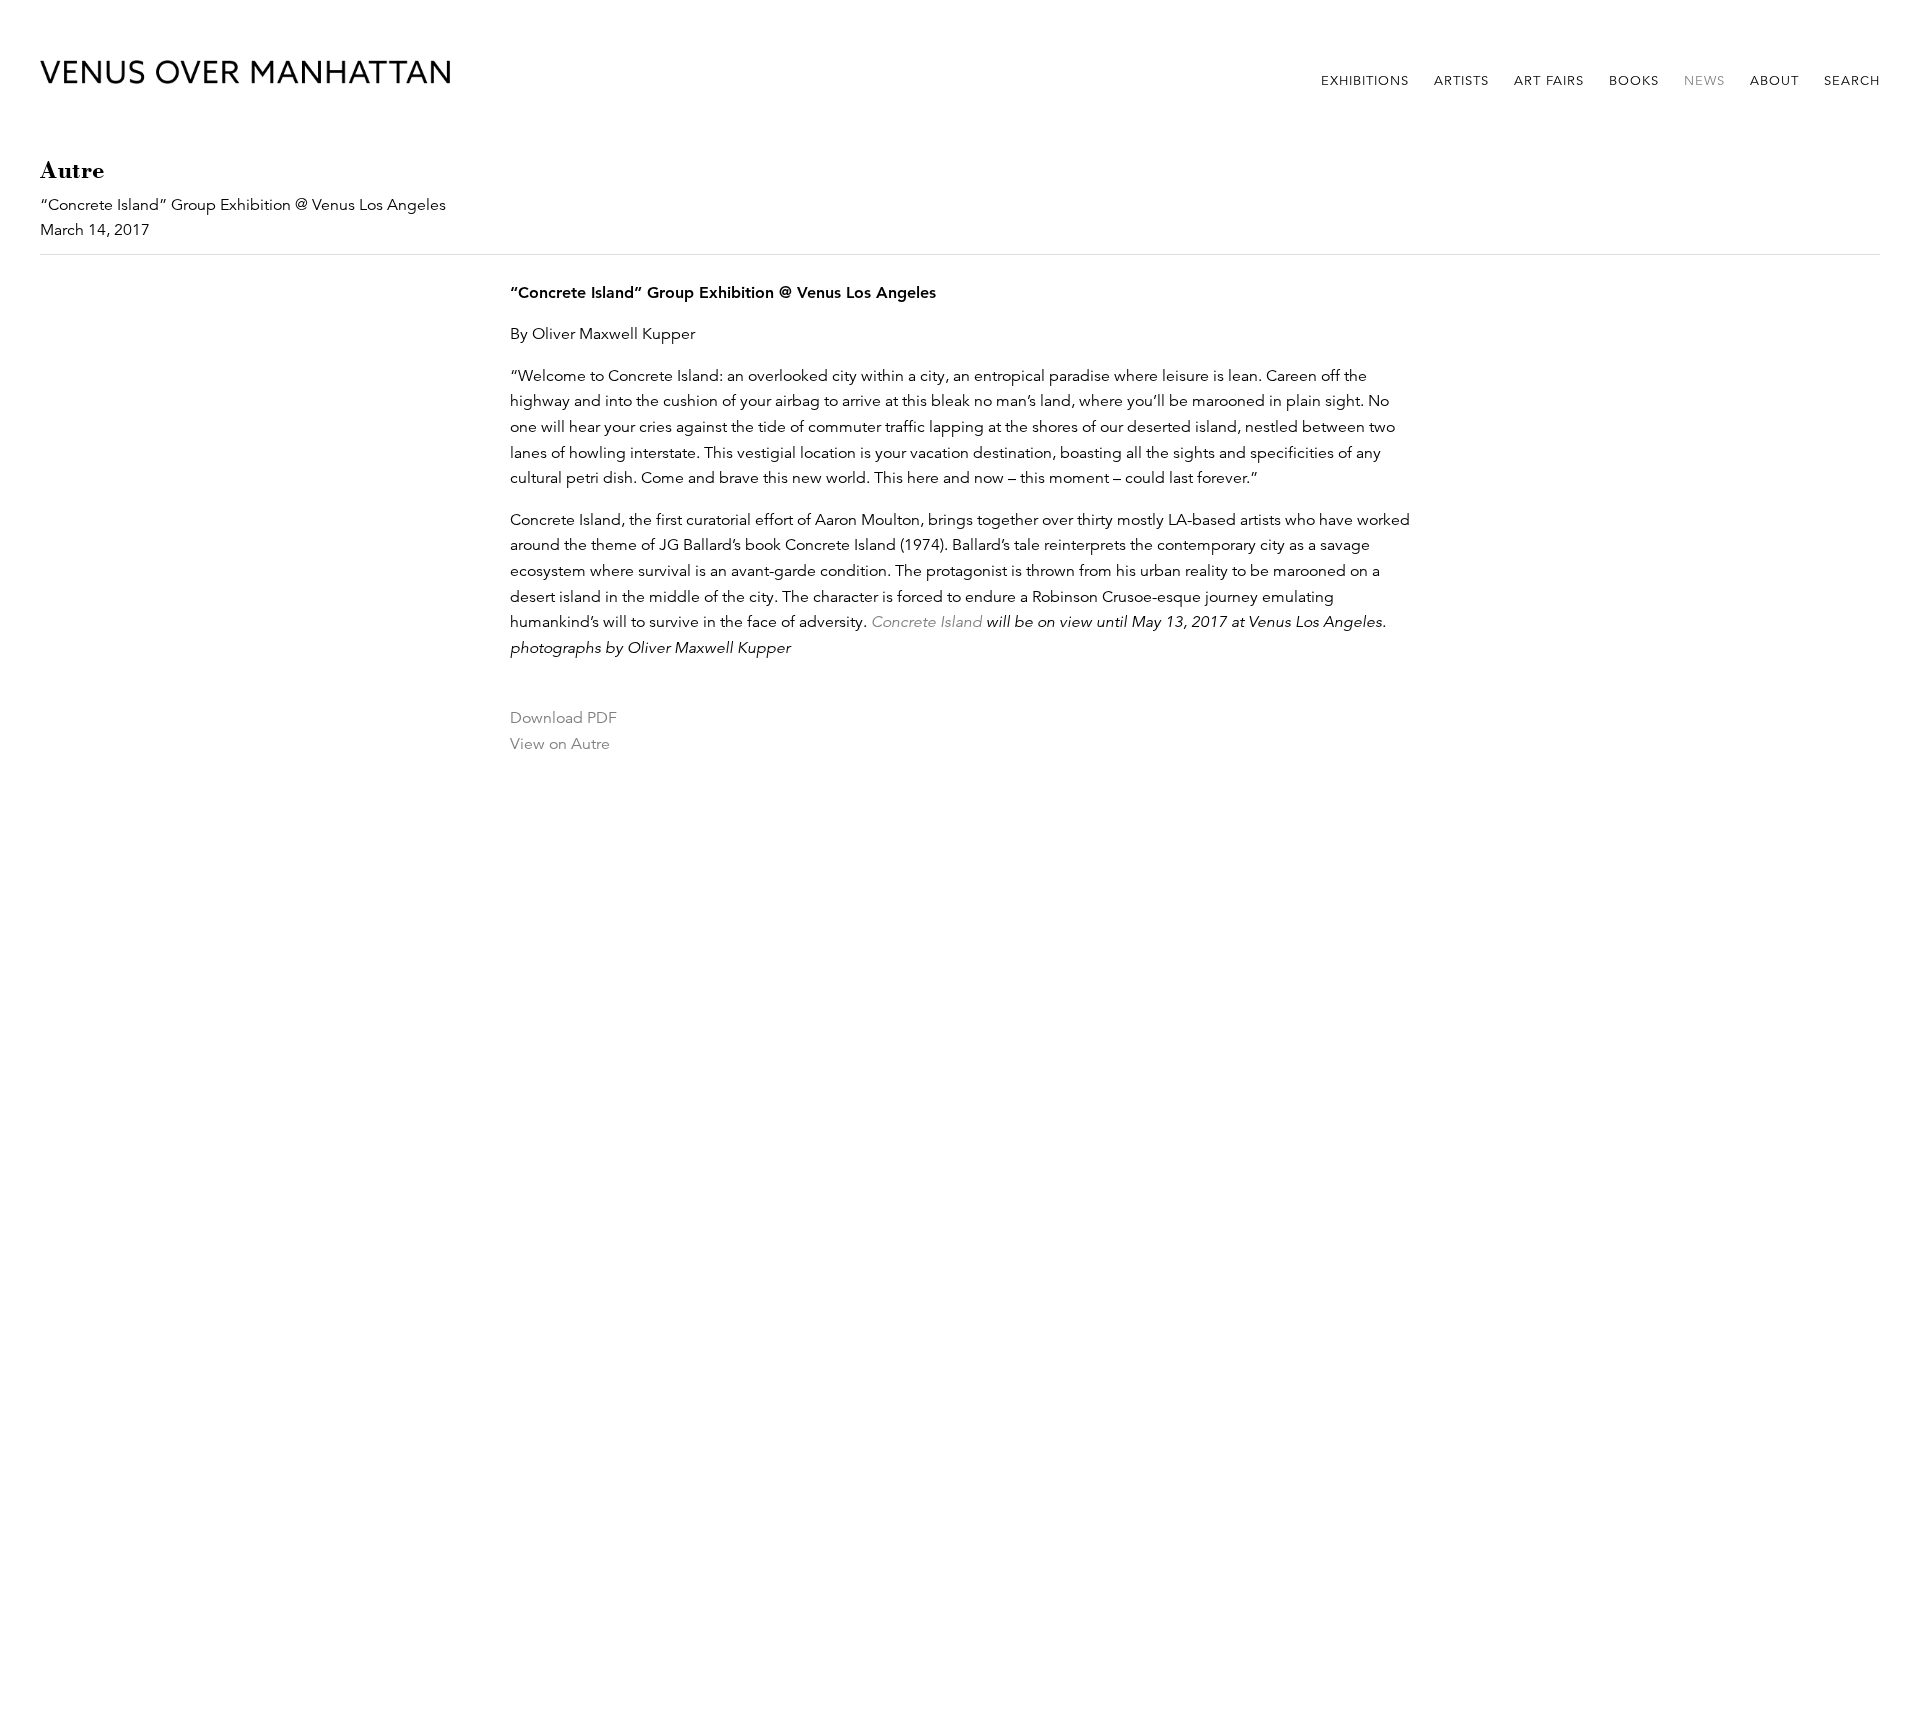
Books (1634, 81)
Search (1852, 81)
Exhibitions (1365, 81)
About (1774, 81)
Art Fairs (1549, 81)
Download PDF (563, 718)
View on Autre (560, 744)
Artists (1461, 81)
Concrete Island (926, 622)
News (1704, 81)
